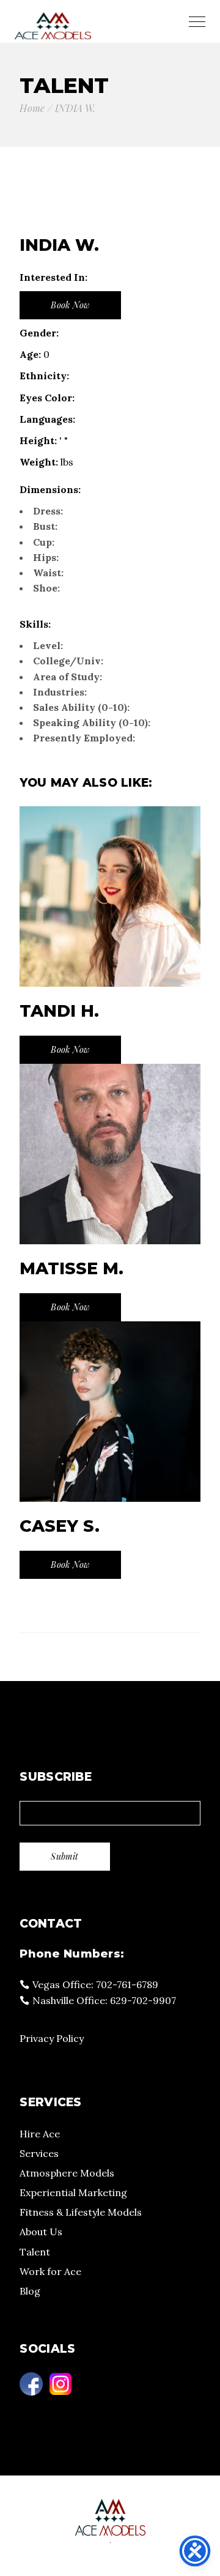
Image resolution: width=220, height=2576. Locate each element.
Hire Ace (40, 2134)
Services (39, 2153)
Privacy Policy (52, 2038)
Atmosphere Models (67, 2173)
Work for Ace (50, 2271)
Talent (35, 2252)
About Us (41, 2232)
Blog (30, 2291)
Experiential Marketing (73, 2192)
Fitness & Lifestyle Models (81, 2212)
